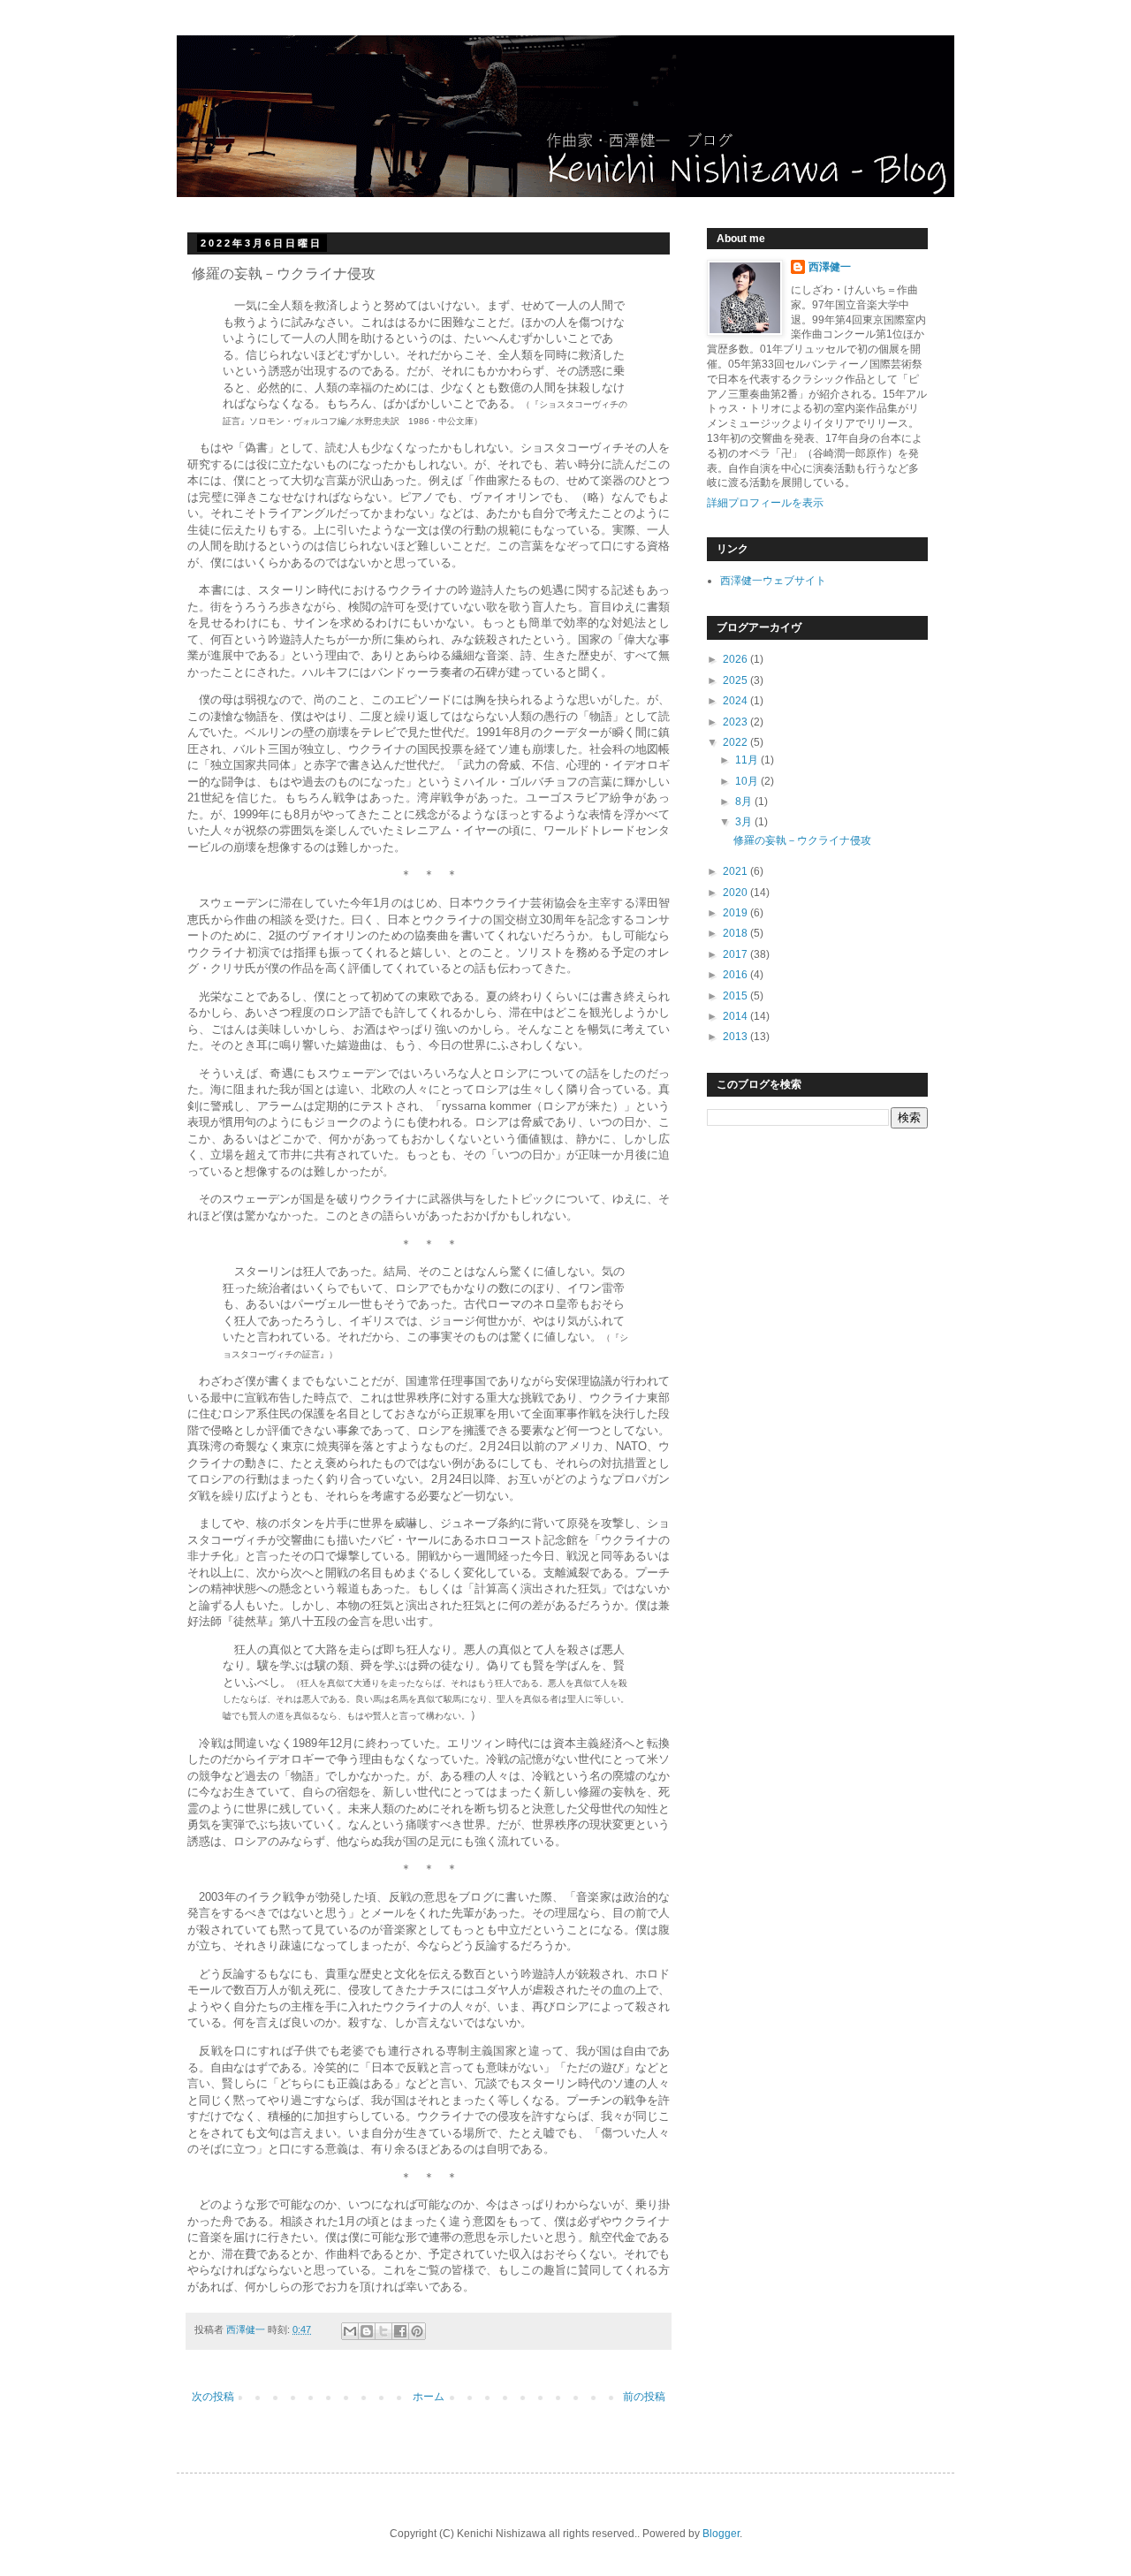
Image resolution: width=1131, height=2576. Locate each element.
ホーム (429, 2397)
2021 (736, 871)
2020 (736, 893)
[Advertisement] (795, 1270)
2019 (736, 913)
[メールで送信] (350, 2331)
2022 (736, 742)
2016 (736, 975)
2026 (736, 659)
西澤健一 (830, 267)
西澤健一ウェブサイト (773, 581)
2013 (736, 1037)
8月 (745, 802)
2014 (736, 1016)
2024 (736, 701)
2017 (736, 954)
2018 (736, 933)
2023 (736, 722)
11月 (748, 760)
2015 (736, 996)
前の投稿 (644, 2397)
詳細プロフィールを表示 (765, 503)
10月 (748, 781)
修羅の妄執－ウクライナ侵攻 (802, 840)
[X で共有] (383, 2331)
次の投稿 (213, 2397)
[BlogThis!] (367, 2331)
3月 (745, 822)
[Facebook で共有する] (400, 2331)
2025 (736, 680)
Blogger (721, 2534)
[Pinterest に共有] (417, 2331)
